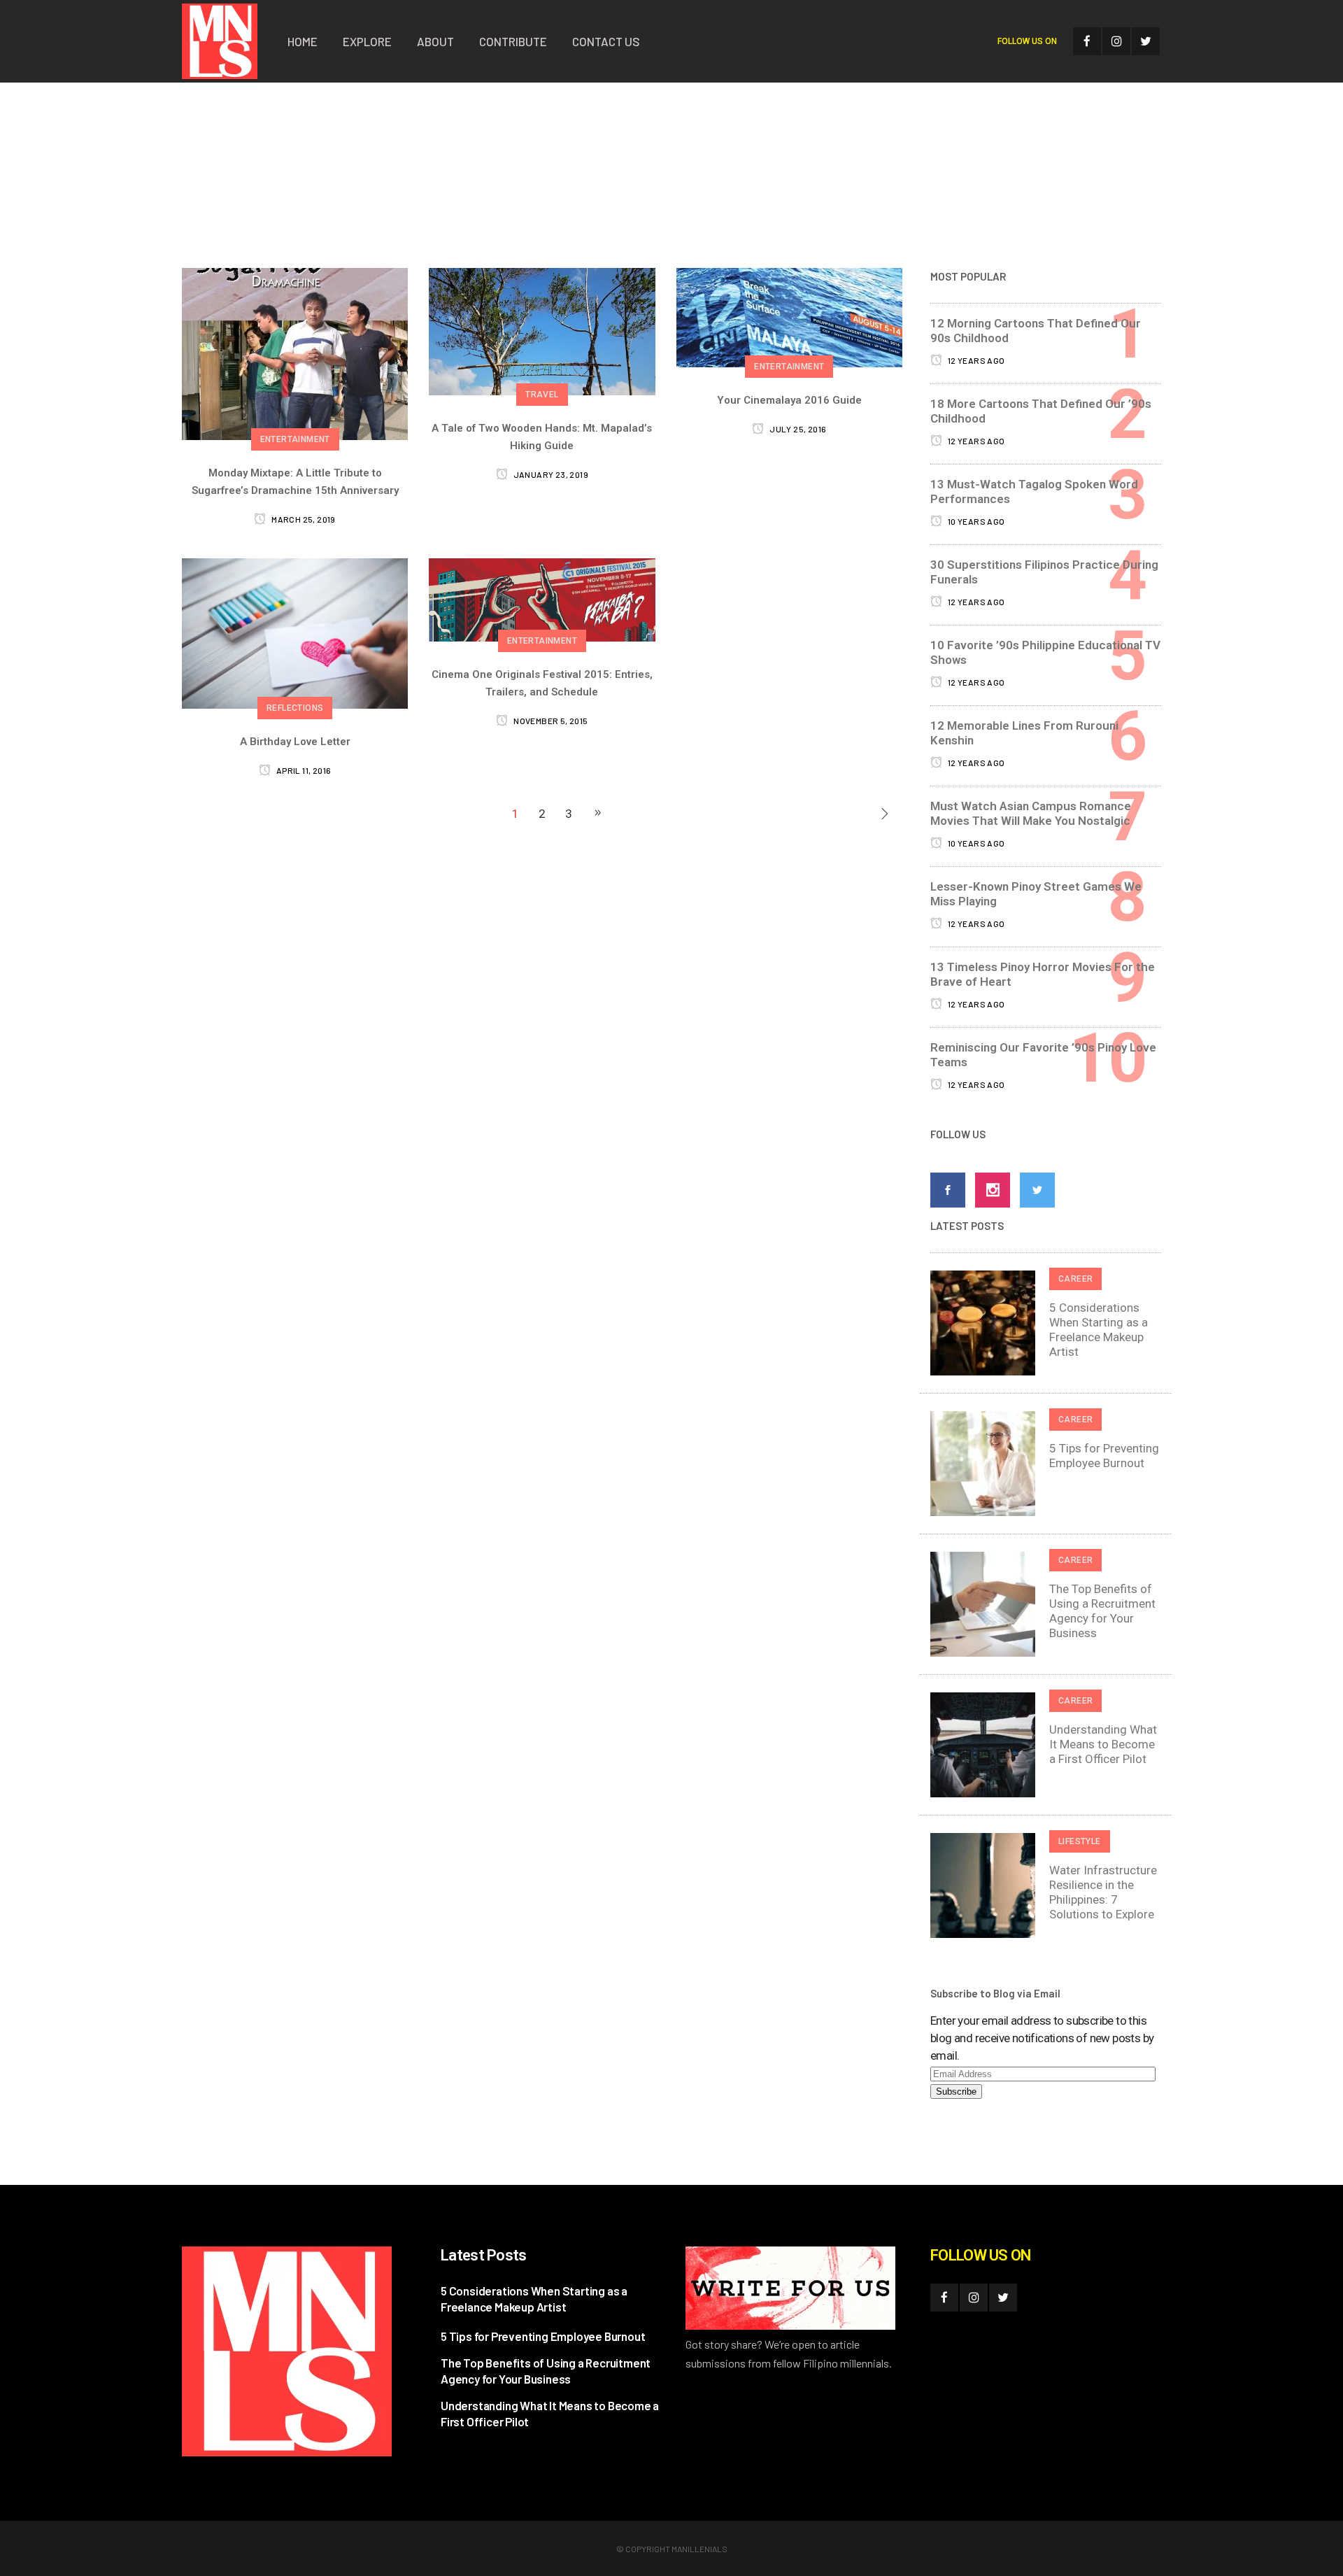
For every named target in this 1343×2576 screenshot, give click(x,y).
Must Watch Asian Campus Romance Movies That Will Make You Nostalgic (1031, 813)
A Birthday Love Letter (295, 742)
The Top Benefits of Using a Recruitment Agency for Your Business (1102, 1611)
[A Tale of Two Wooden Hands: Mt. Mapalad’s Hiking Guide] (542, 330)
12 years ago (975, 360)
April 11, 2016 (303, 770)
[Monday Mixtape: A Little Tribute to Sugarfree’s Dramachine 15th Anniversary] (295, 353)
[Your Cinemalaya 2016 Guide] (789, 317)
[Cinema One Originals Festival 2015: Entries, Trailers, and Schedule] (542, 599)
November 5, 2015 (550, 721)
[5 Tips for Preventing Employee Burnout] (983, 1462)
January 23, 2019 (550, 474)
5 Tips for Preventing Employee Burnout (1104, 1456)
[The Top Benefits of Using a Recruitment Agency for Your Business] (983, 1603)
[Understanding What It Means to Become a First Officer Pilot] (983, 1743)
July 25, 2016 (797, 429)
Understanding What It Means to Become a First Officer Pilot (1103, 1744)
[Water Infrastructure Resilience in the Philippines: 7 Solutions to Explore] (983, 1884)
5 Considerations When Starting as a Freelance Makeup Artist (1099, 1330)
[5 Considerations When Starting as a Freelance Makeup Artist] (983, 1322)
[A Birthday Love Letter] (295, 632)
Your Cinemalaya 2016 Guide (789, 400)
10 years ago (975, 521)
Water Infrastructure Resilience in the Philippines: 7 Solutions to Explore (1103, 1892)
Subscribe (956, 2092)
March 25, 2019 (303, 519)
